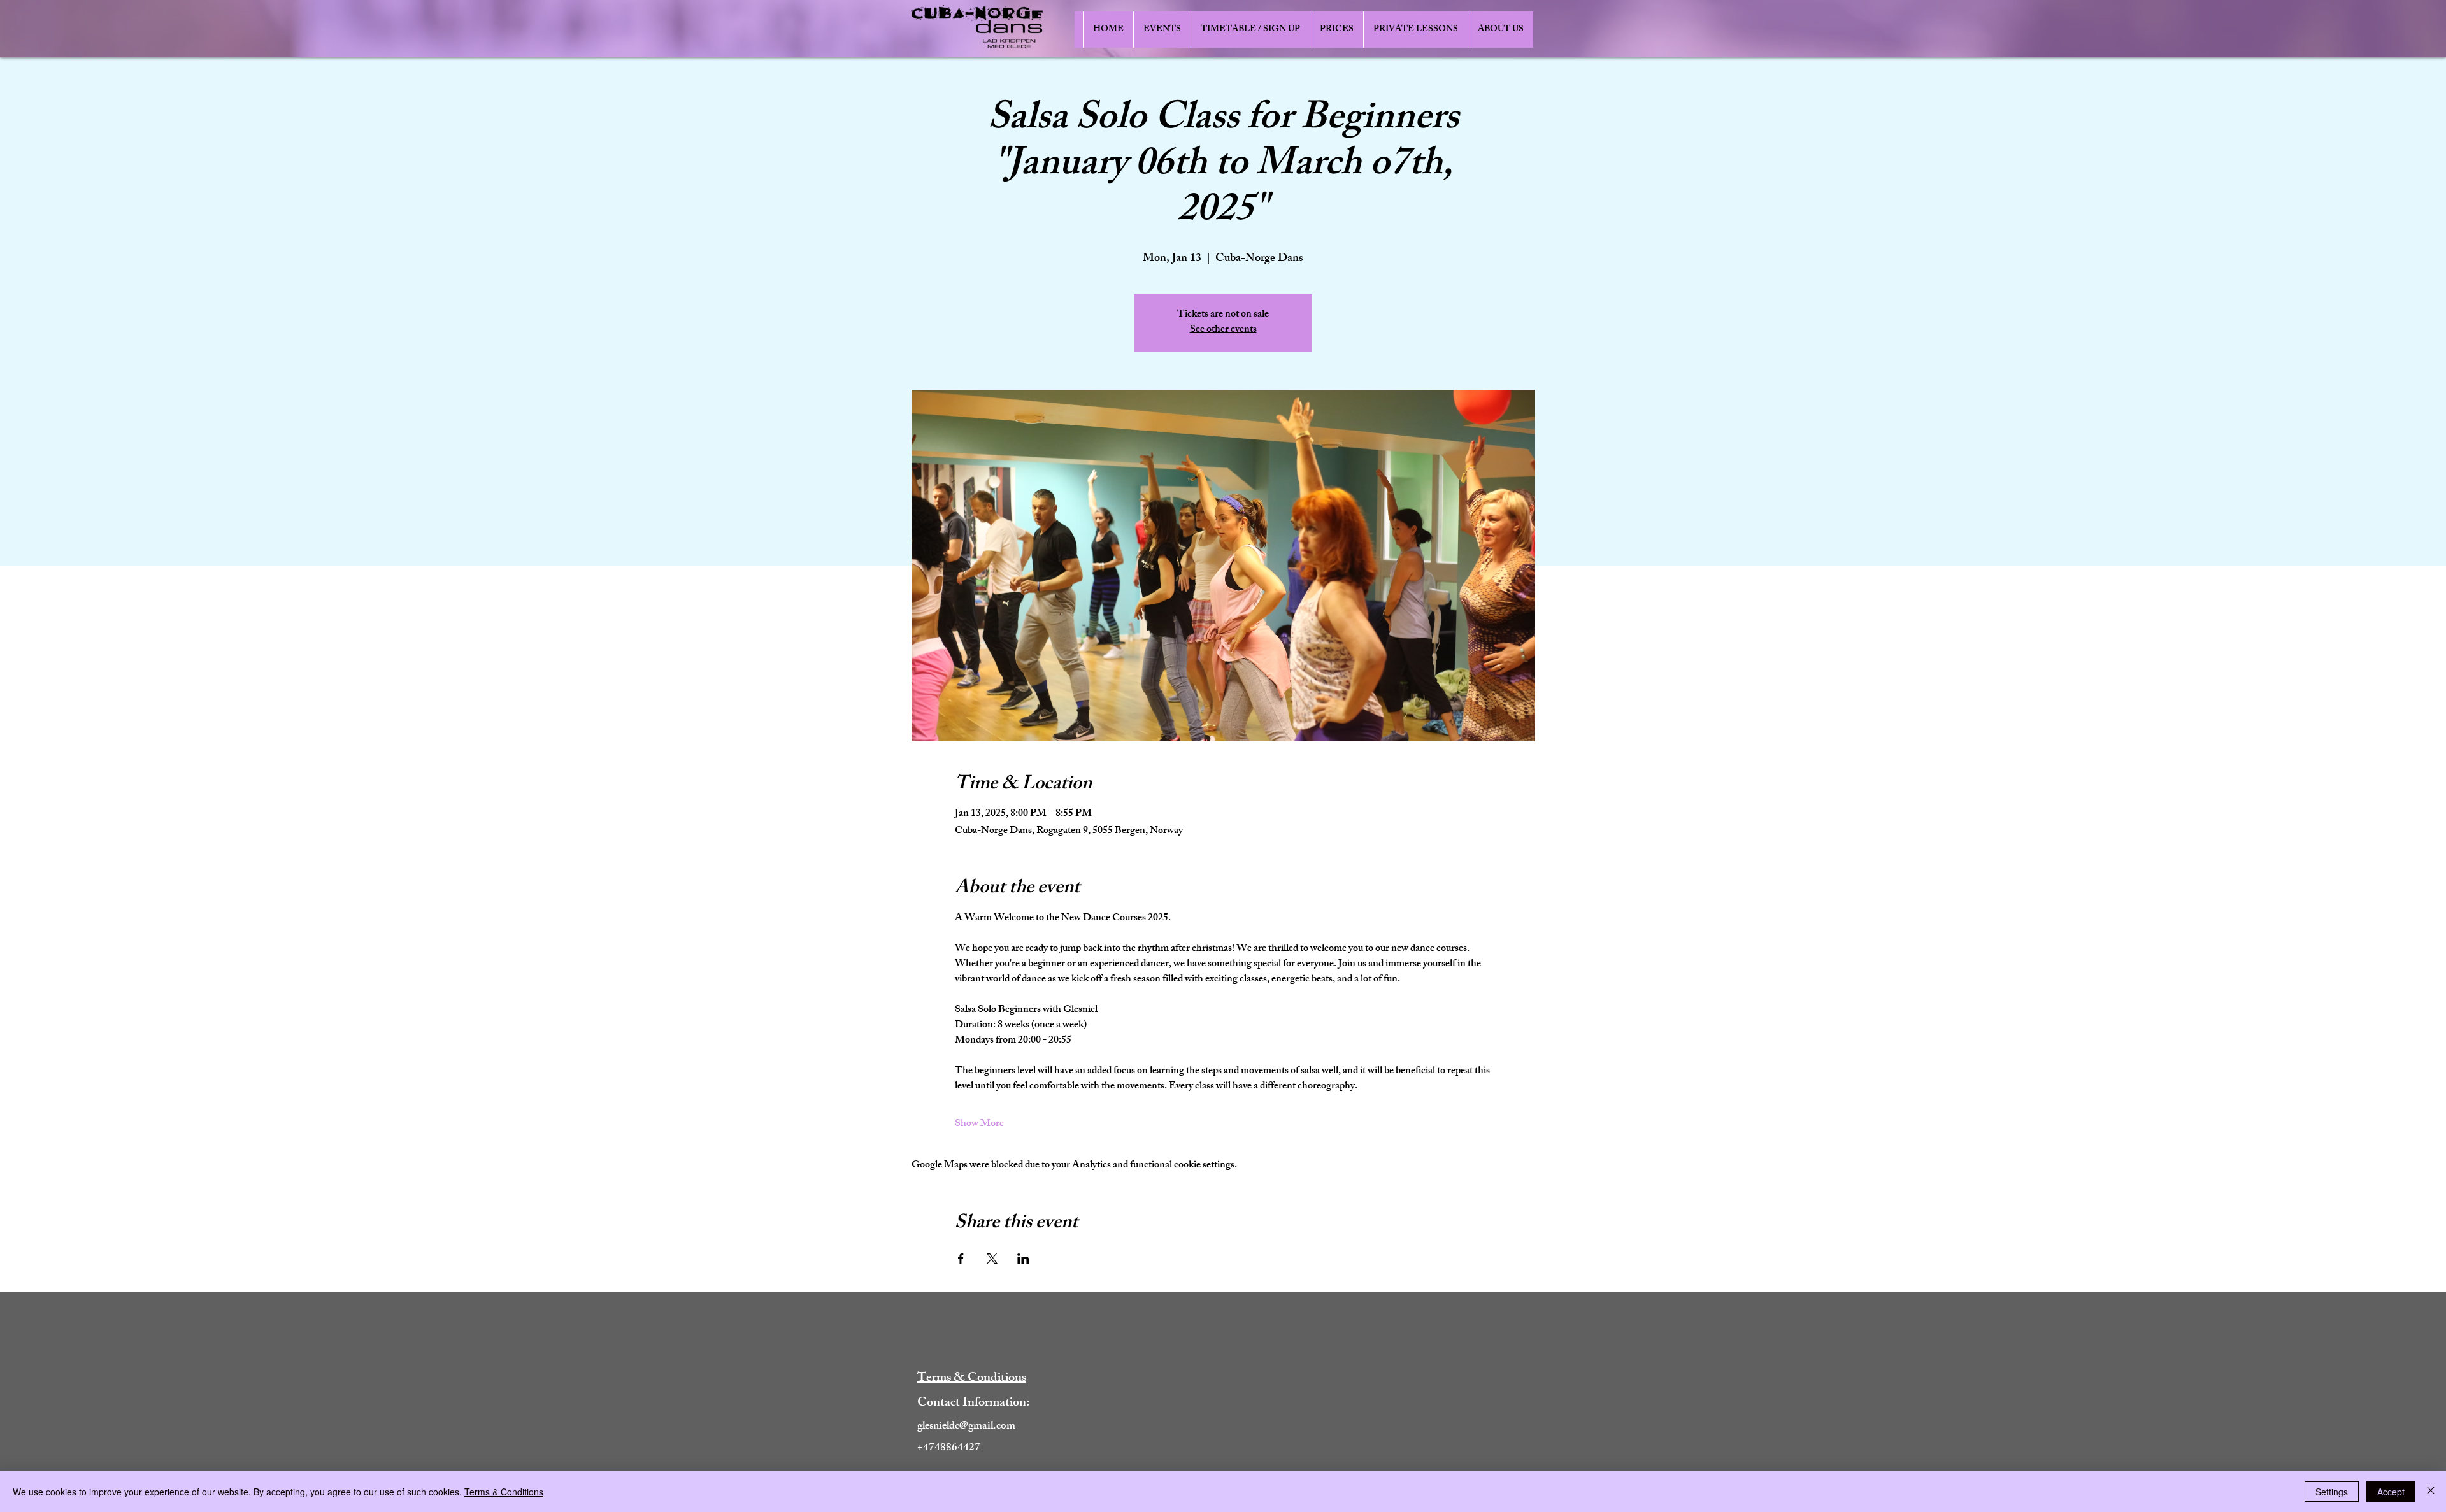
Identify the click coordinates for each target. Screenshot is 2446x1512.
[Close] (2431, 1492)
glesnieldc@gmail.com (966, 1427)
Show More (979, 1125)
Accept (2391, 1492)
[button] (1162, 30)
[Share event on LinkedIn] (1023, 1259)
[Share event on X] (992, 1259)
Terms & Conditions (504, 1492)
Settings (2332, 1492)
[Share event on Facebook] (961, 1259)
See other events (1223, 330)
